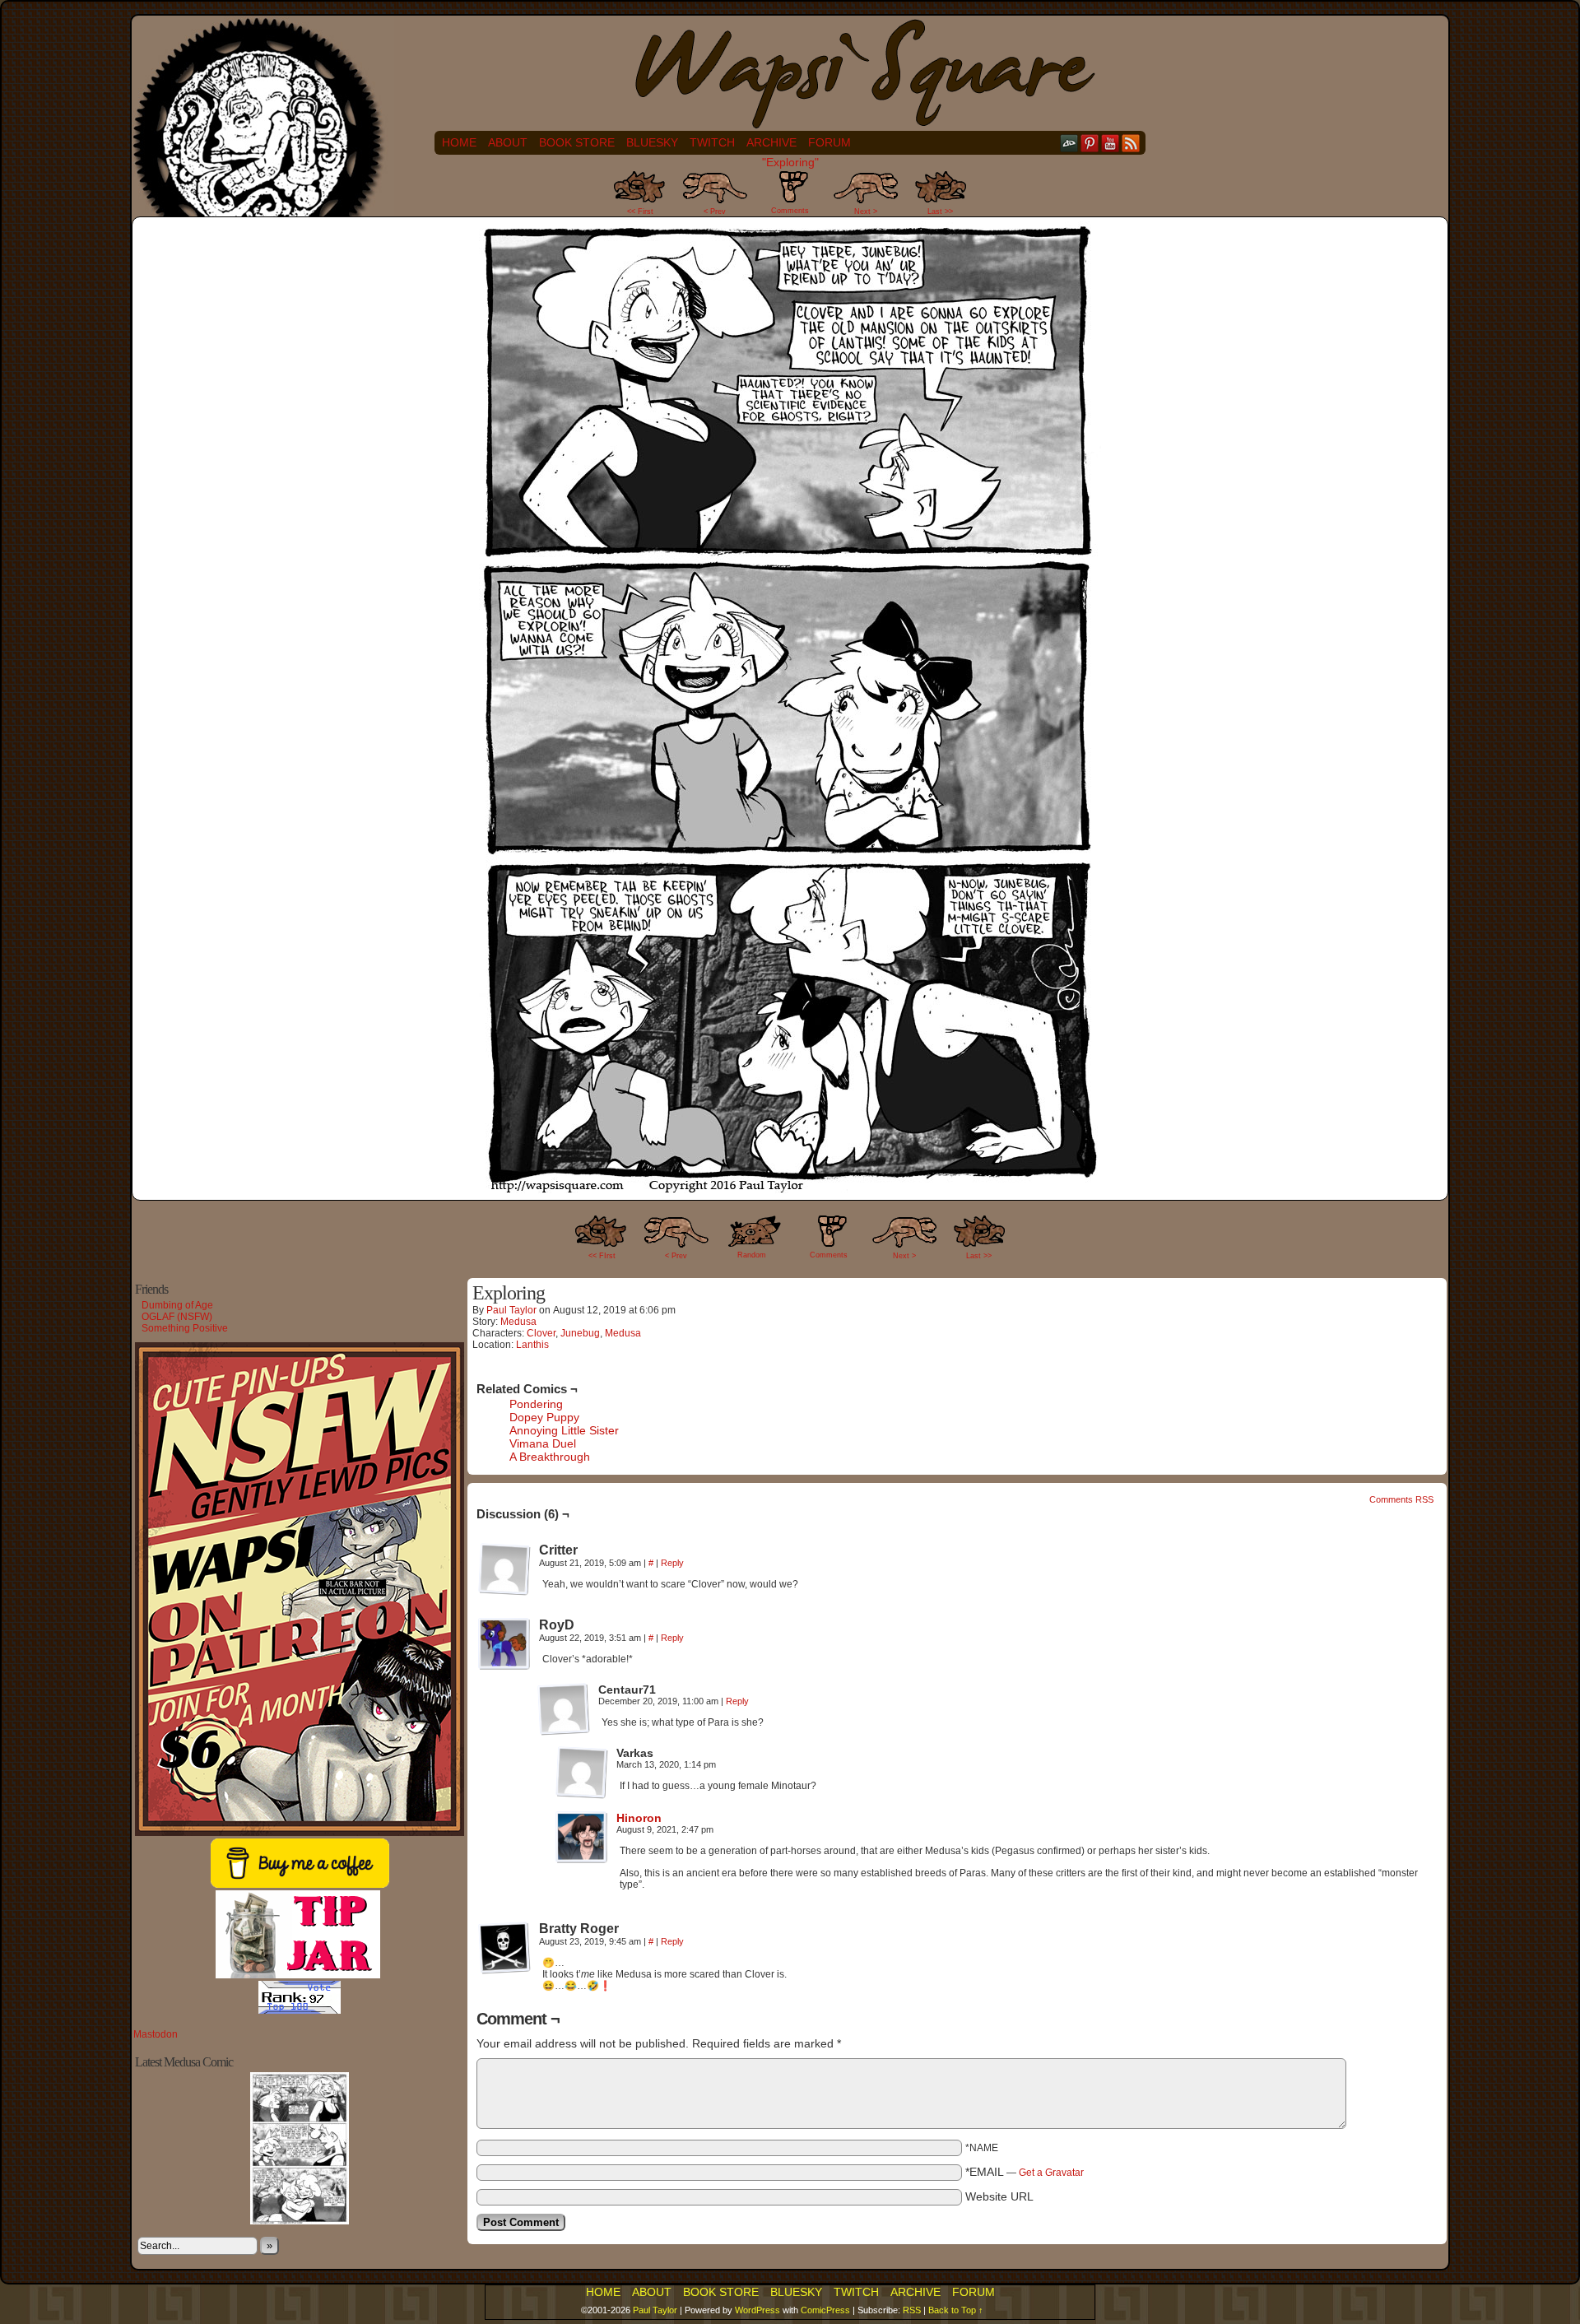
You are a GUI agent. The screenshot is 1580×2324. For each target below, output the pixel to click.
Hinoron (639, 1818)
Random (752, 1255)
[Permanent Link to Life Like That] (300, 2221)
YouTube (1111, 143)
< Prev (715, 211)
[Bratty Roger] (504, 1948)
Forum (829, 142)
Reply (672, 1563)
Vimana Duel (543, 1443)
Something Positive (185, 1328)
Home (459, 142)
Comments (790, 197)
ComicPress (825, 2310)
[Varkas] (582, 1773)
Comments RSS (1401, 1499)
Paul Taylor (511, 1310)
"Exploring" (790, 162)
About (508, 142)
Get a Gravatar (1051, 2173)
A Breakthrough (550, 1457)
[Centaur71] (564, 1709)
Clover (541, 1333)
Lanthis (532, 1345)
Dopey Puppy (544, 1417)
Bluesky (652, 142)
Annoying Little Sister (564, 1430)
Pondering (536, 1404)
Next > (866, 211)
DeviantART (1069, 143)
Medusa (518, 1322)
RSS (1131, 143)
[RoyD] (504, 1644)
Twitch (712, 142)
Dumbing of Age (177, 1305)
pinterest (1090, 143)
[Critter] (504, 1569)
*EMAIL (1025, 2172)
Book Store (577, 142)
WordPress (757, 2310)
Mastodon (156, 2034)
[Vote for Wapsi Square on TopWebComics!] (300, 2010)
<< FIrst (602, 1256)
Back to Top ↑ (956, 2310)
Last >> (940, 211)
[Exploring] (790, 1189)
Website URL (999, 2196)
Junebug (580, 1333)
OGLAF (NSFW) (177, 1317)
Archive (771, 142)
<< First (640, 211)
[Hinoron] (582, 1860)
